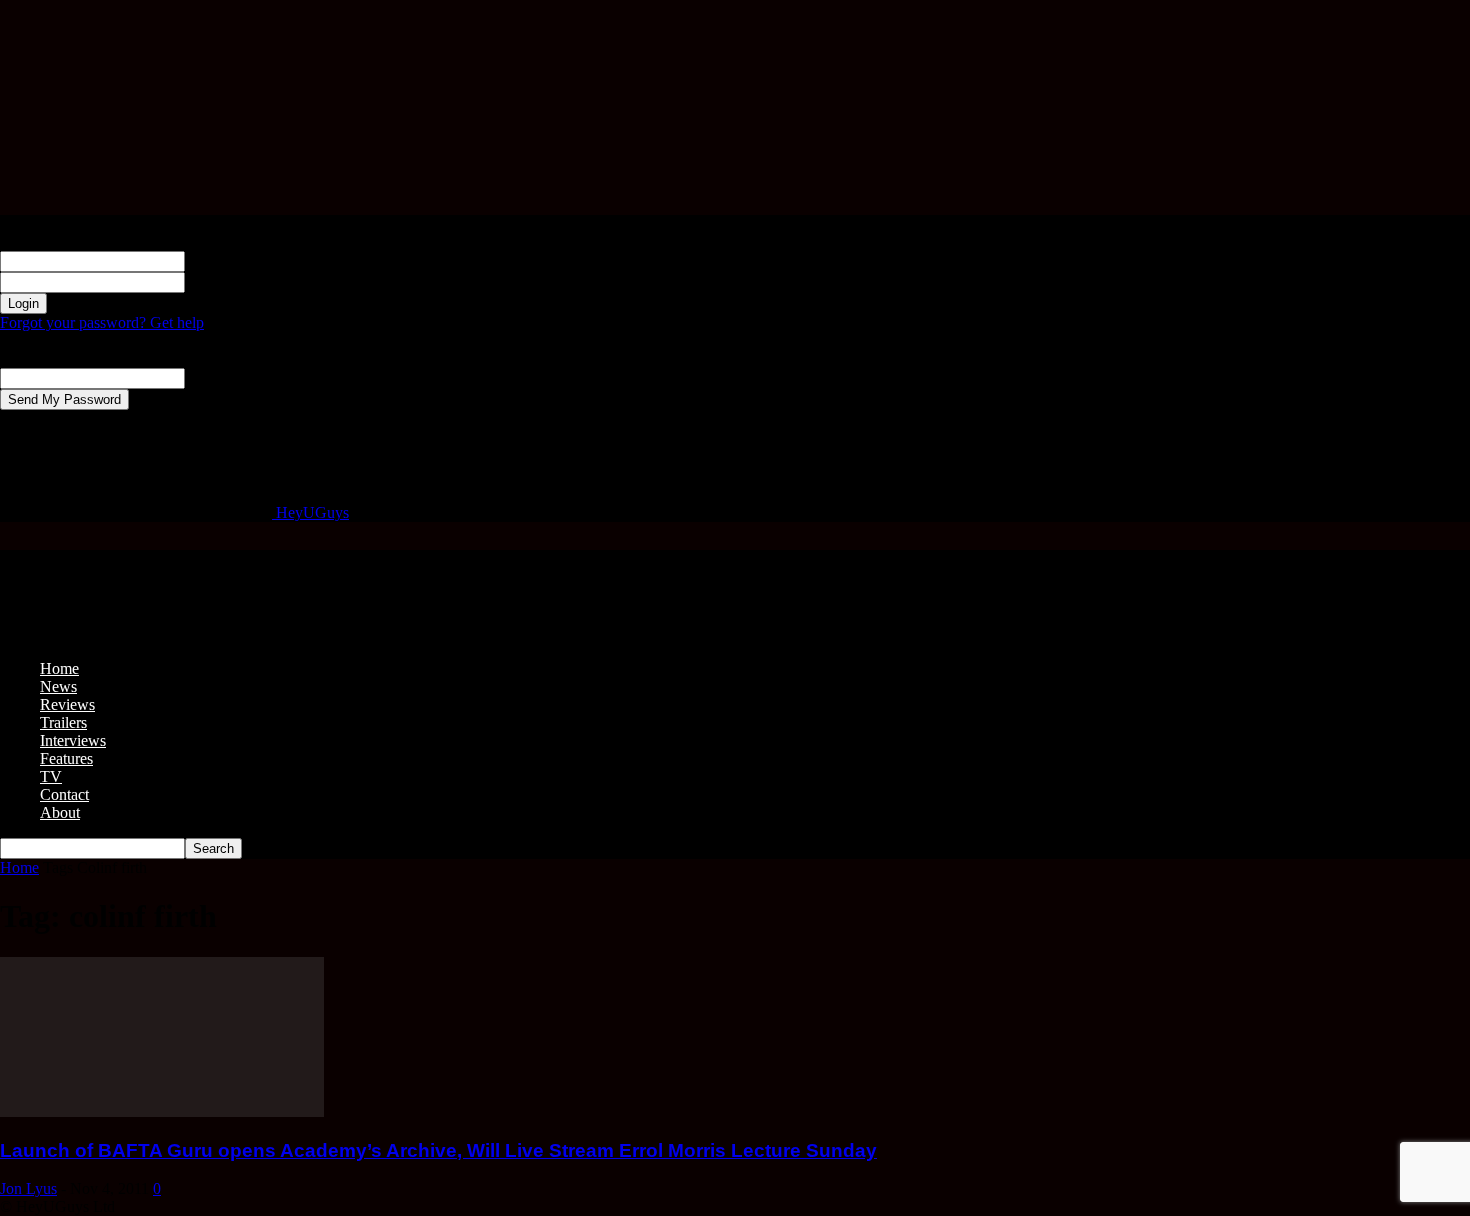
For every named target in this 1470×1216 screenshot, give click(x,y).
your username (231, 260)
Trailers (63, 722)
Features (66, 758)
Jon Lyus (28, 1188)
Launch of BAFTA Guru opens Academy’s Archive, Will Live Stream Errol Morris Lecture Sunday (438, 1150)
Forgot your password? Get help (102, 322)
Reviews (67, 704)
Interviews (73, 740)
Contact (64, 794)
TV (51, 776)
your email (218, 377)
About (60, 812)
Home (59, 668)
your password (231, 281)
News (58, 686)
